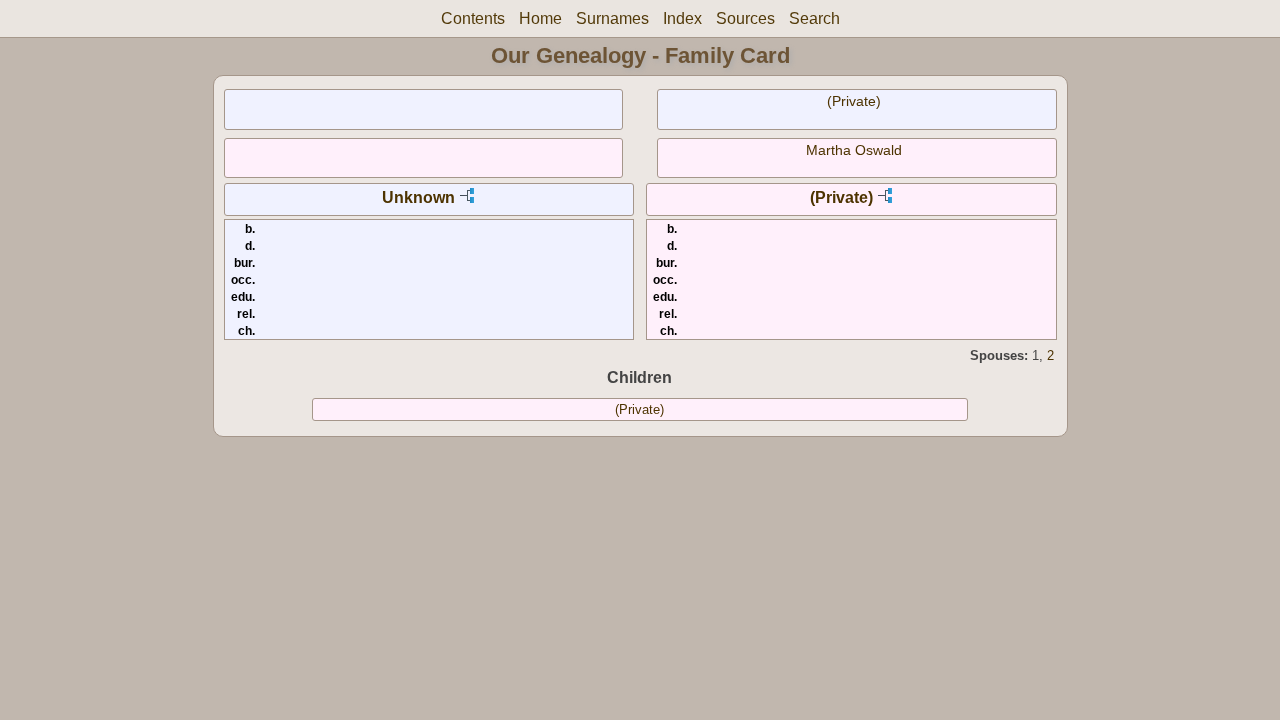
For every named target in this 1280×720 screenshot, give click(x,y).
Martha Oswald (854, 150)
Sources (745, 18)
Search (814, 18)
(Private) (854, 101)
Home (540, 18)
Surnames (612, 18)
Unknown (418, 197)
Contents (473, 18)
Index (682, 18)
